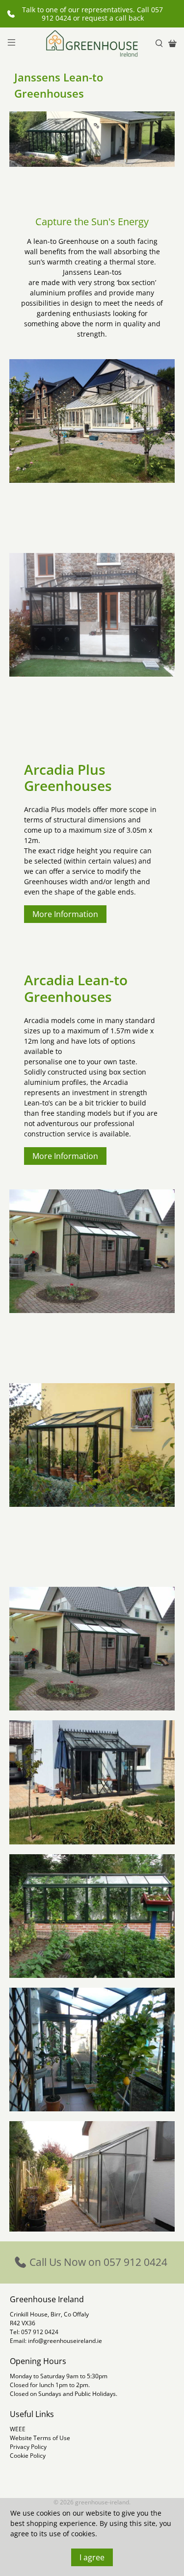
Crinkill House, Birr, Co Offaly (49, 2314)
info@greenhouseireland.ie (65, 2341)
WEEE (18, 2429)
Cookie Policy (28, 2456)
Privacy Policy (28, 2447)
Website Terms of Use (40, 2438)
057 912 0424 (40, 2332)
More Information (65, 914)
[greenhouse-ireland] (92, 43)
